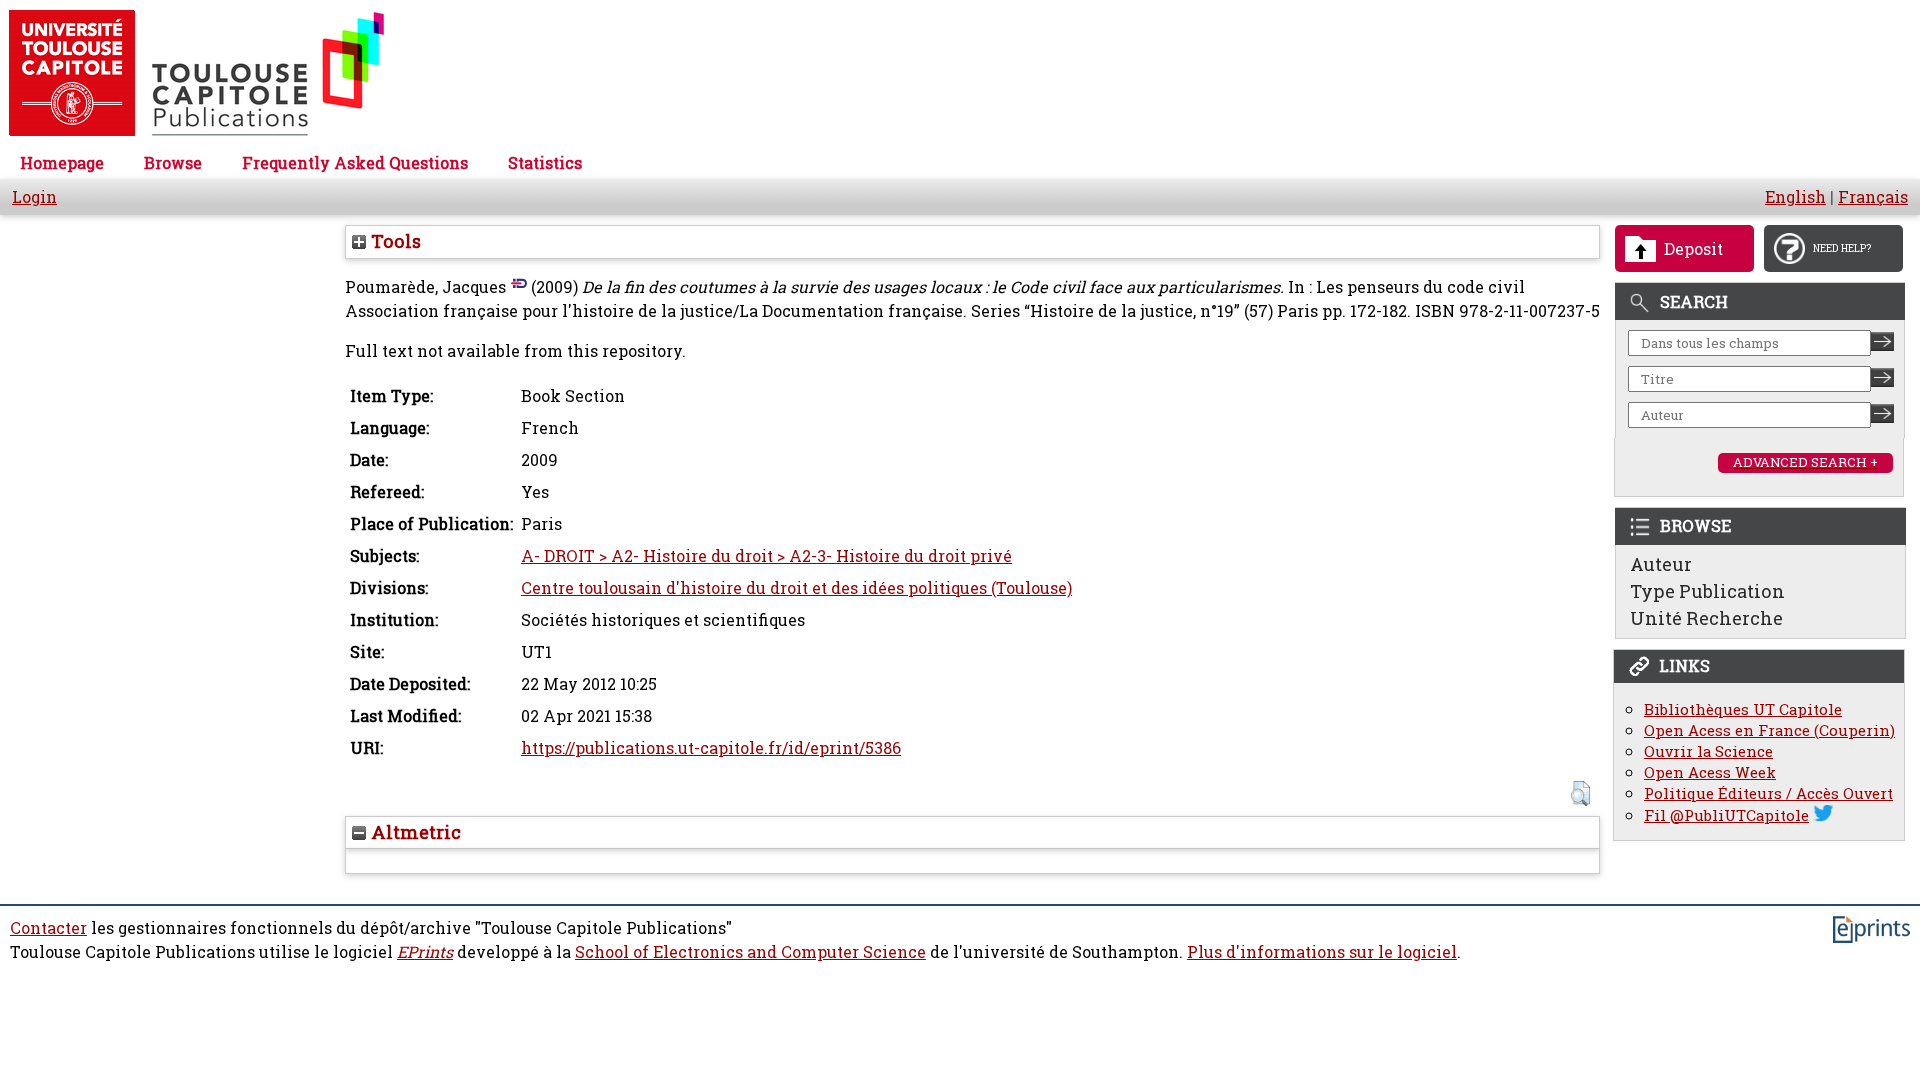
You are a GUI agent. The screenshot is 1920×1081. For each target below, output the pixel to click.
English (1795, 197)
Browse (173, 163)
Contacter (48, 928)
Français (1873, 197)
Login (34, 197)
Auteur (1661, 564)
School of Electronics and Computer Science (750, 952)
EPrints (425, 952)
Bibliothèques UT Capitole (1743, 709)
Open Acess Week (1710, 772)
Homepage (62, 163)
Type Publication (1707, 591)
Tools (393, 241)
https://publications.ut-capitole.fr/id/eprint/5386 (711, 748)
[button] (1580, 793)
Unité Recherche (1706, 618)
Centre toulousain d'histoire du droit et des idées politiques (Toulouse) (796, 588)
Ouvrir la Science (1708, 751)
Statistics (545, 163)
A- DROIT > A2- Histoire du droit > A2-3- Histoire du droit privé (766, 556)
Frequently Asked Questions (355, 163)
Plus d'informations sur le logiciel (1322, 952)
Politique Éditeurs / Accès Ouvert (1768, 793)
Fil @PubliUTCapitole (1726, 815)
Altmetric (413, 832)
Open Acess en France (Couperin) (1769, 730)
